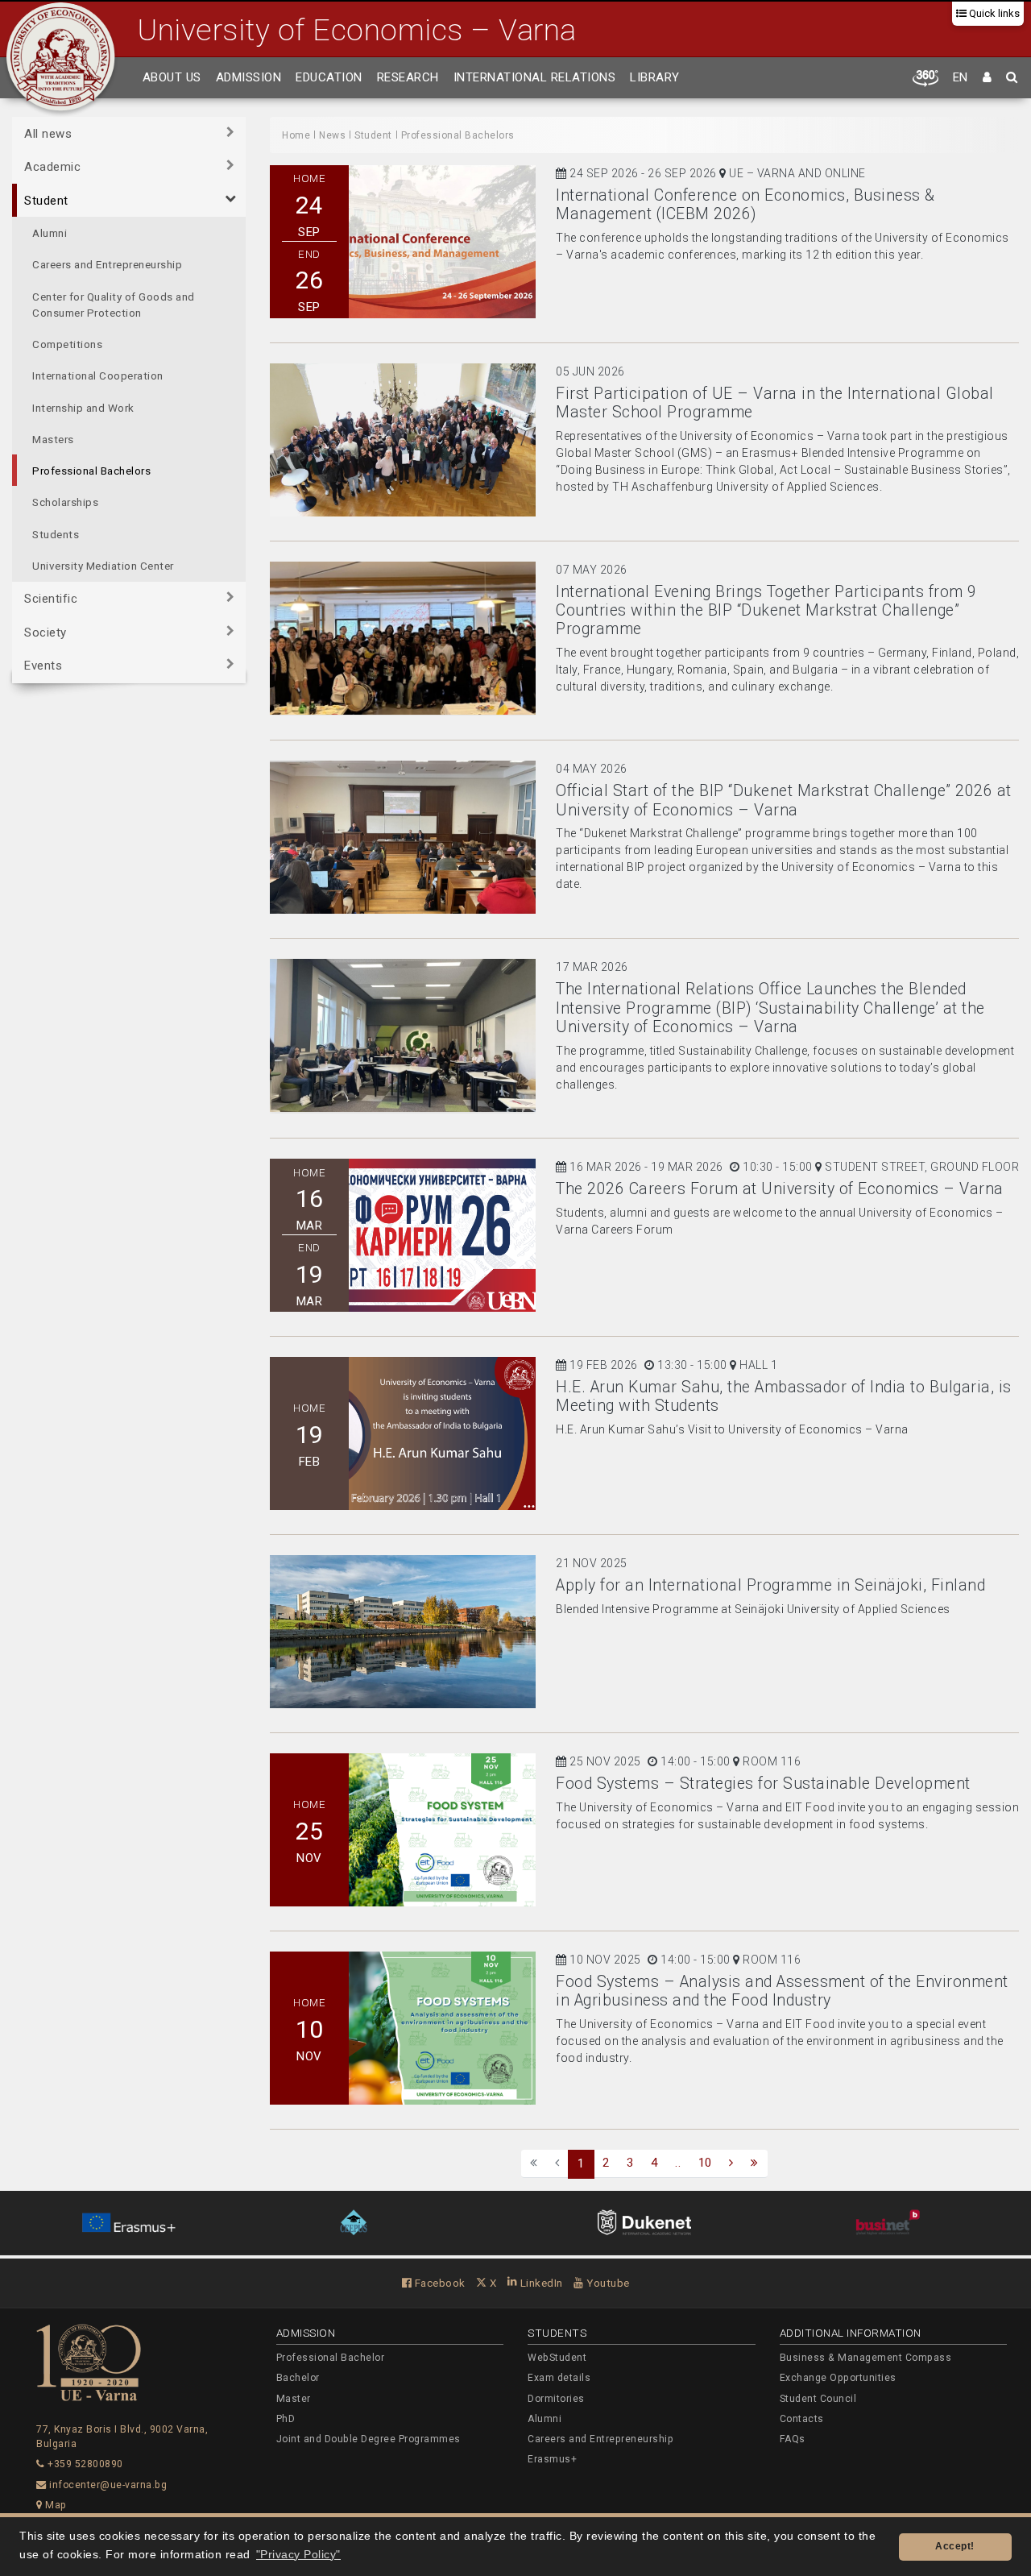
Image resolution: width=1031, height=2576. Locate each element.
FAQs (793, 2439)
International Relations (535, 77)
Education (329, 77)
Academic (52, 167)
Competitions (67, 344)
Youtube (607, 2283)
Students (56, 534)
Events (43, 666)
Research (408, 77)
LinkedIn (540, 2283)
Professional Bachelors (91, 471)
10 (705, 2163)
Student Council (818, 2399)
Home (296, 135)
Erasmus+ (552, 2459)
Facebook (439, 2283)
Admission (249, 77)
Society (46, 633)
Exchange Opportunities (838, 2378)
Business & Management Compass (866, 2358)
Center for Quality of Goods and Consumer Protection (114, 305)
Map (55, 2505)
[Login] (988, 78)
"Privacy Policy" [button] (298, 2555)
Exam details (559, 2378)
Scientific (51, 599)
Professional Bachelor (331, 2358)
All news (48, 134)
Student (46, 201)
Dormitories (556, 2399)
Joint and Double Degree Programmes (369, 2439)
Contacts (802, 2419)
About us (172, 77)
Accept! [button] (955, 2546)
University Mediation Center (103, 566)
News (332, 135)
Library (655, 77)
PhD (286, 2419)
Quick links (993, 13)
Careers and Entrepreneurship (107, 264)
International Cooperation (98, 375)
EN (961, 77)
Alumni (50, 233)
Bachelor (298, 2378)
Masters (53, 439)
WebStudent (557, 2358)
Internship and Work (83, 408)
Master (294, 2399)
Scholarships (65, 502)
